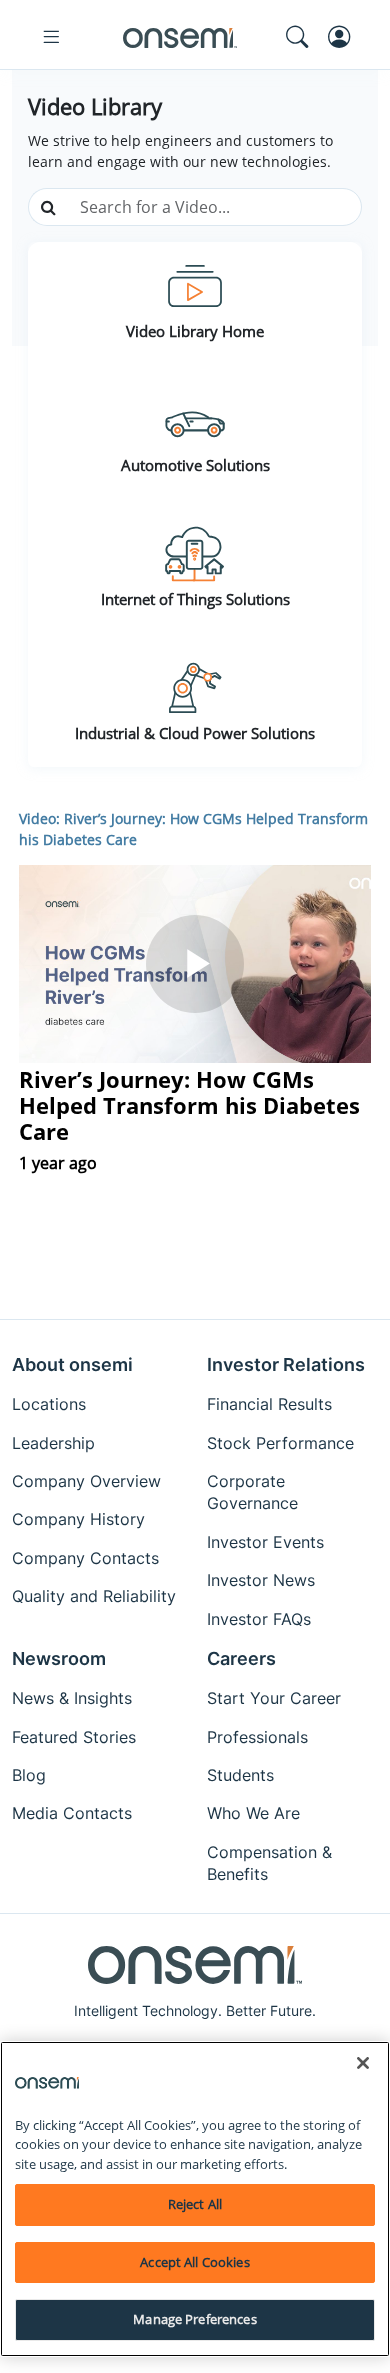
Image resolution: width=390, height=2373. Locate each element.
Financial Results (269, 1404)
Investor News (261, 1580)
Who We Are (253, 1813)
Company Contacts (85, 1558)
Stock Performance (280, 1443)
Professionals (257, 1737)
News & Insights (72, 1698)
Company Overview (86, 1481)
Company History (78, 1519)
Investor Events (265, 1542)
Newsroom (59, 1658)
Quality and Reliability (94, 1596)
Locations (49, 1404)
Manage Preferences (194, 2319)
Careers (241, 1658)
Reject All (195, 2204)
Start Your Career (274, 1698)
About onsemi (72, 1364)
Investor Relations (286, 1364)
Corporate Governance (252, 1492)
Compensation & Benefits (269, 1863)
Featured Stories (74, 1737)
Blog (29, 1775)
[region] (195, 2199)
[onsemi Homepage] (180, 37)
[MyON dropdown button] (345, 37)
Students (240, 1775)
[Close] (363, 2063)
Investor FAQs (259, 1619)
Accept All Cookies (194, 2262)
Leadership (53, 1443)
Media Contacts (72, 1813)
